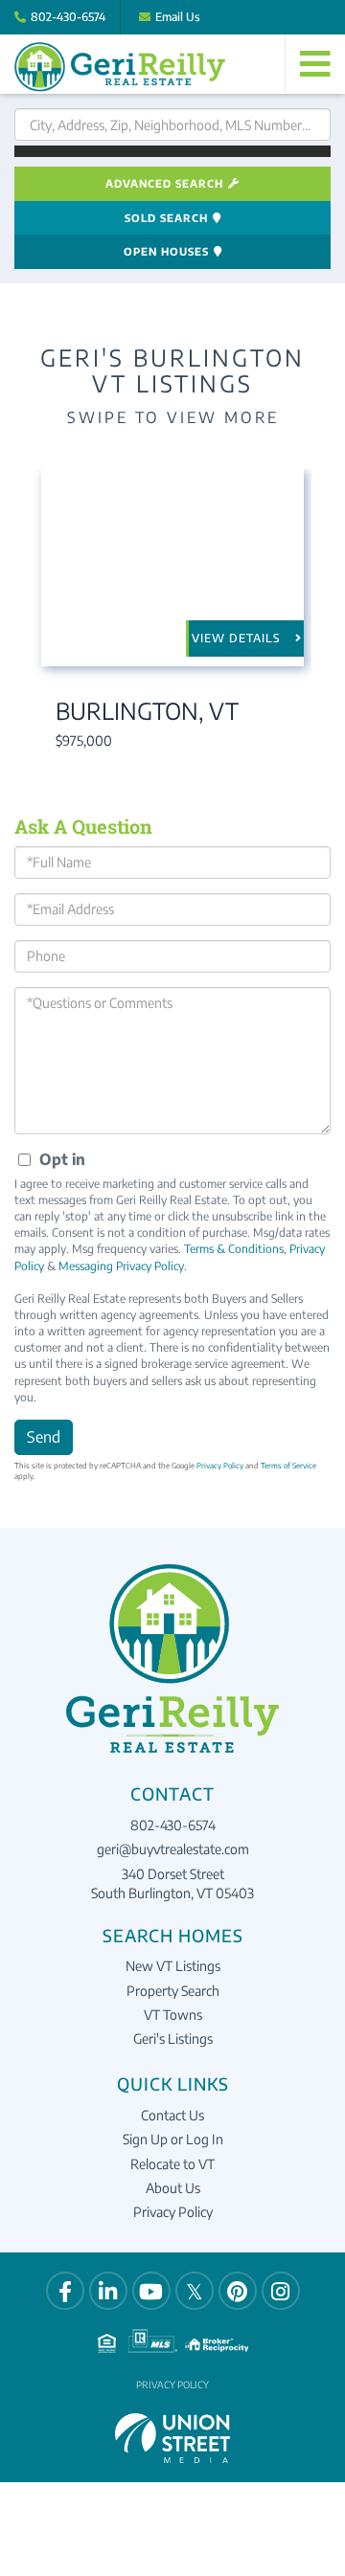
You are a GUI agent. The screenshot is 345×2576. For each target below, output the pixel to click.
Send (44, 1437)
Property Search (173, 1991)
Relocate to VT (172, 2164)
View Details (236, 638)
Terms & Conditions (234, 1249)
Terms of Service (288, 1466)
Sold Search (166, 218)
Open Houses (166, 251)
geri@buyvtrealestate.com (173, 1849)
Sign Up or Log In (173, 2139)
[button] (172, 151)
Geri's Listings (173, 2038)
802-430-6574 (68, 17)
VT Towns (173, 2015)
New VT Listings (173, 1966)
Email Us (178, 17)
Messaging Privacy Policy (121, 1266)
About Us (173, 2188)
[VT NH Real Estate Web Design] (172, 2436)
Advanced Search (164, 183)
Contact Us (172, 2115)
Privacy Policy (220, 1466)
